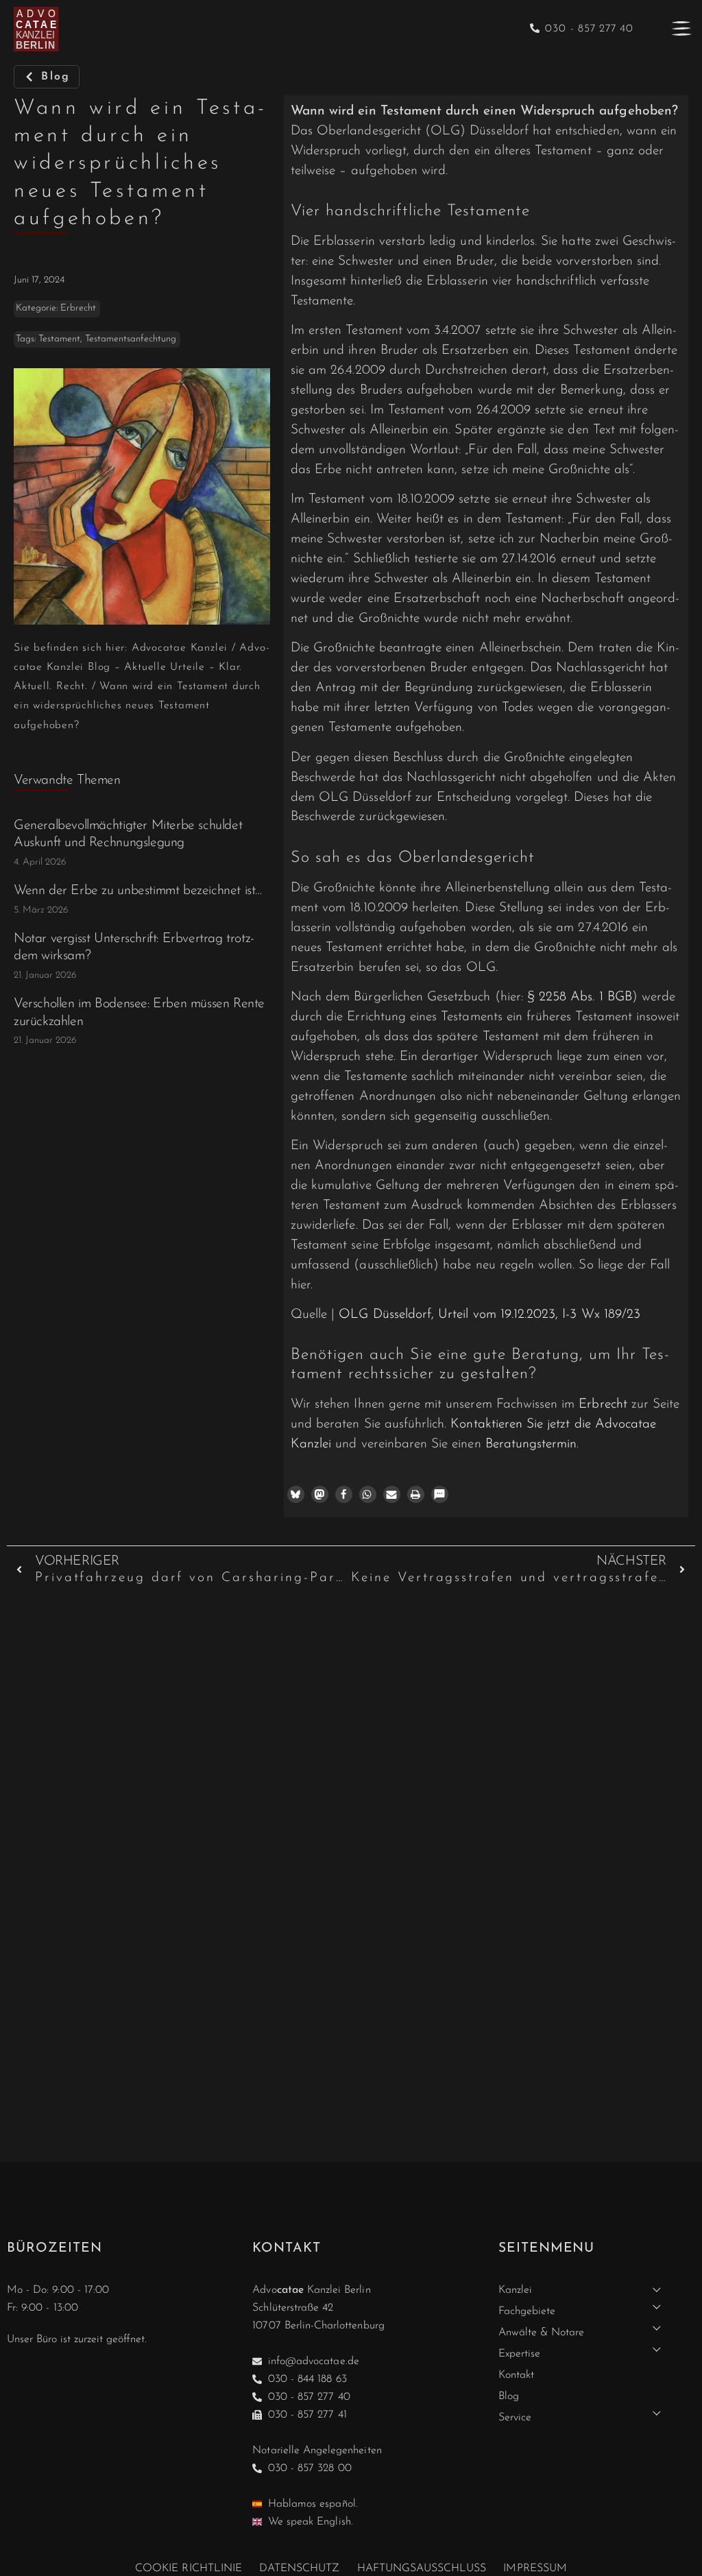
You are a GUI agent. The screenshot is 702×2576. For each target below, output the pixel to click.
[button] (296, 1494)
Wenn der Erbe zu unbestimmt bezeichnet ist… (138, 891)
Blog (509, 2396)
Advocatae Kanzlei (180, 648)
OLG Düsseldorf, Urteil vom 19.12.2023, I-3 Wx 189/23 (489, 1315)
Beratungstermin (531, 1444)
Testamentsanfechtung (131, 339)
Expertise (519, 2354)
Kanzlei (515, 2290)
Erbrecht (78, 308)
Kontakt (516, 2375)
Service (515, 2418)
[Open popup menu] (681, 28)
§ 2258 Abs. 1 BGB (580, 997)
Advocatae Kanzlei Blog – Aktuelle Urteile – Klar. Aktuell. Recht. (142, 667)
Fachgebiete (527, 2311)
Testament (59, 339)
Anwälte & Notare (542, 2333)
